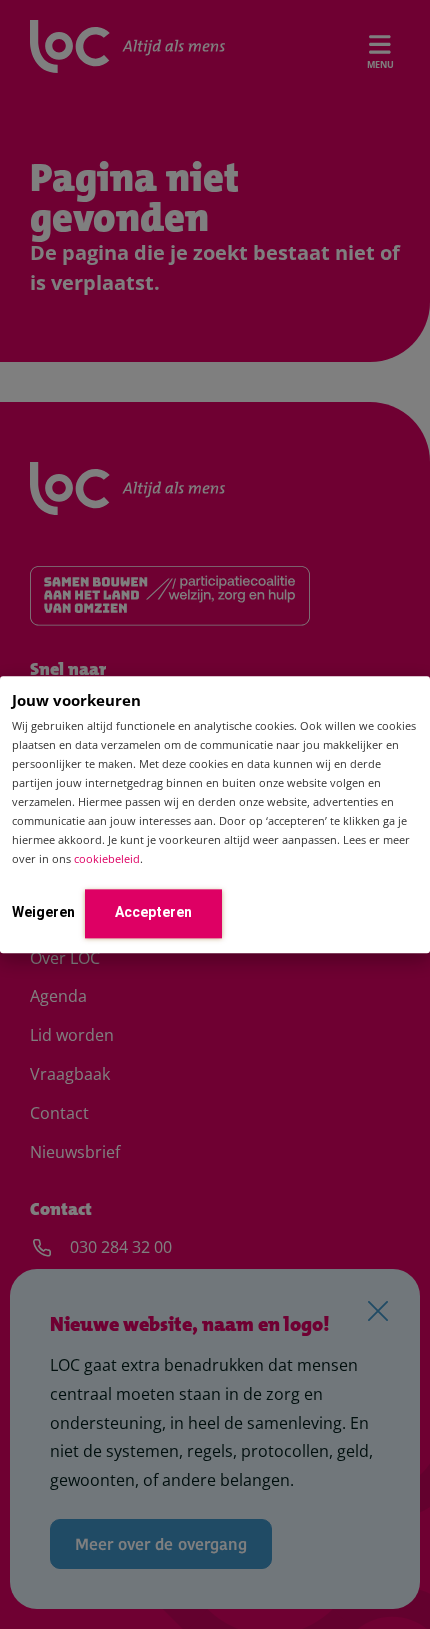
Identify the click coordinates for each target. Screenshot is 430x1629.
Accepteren (153, 912)
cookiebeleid (107, 859)
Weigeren (43, 912)
